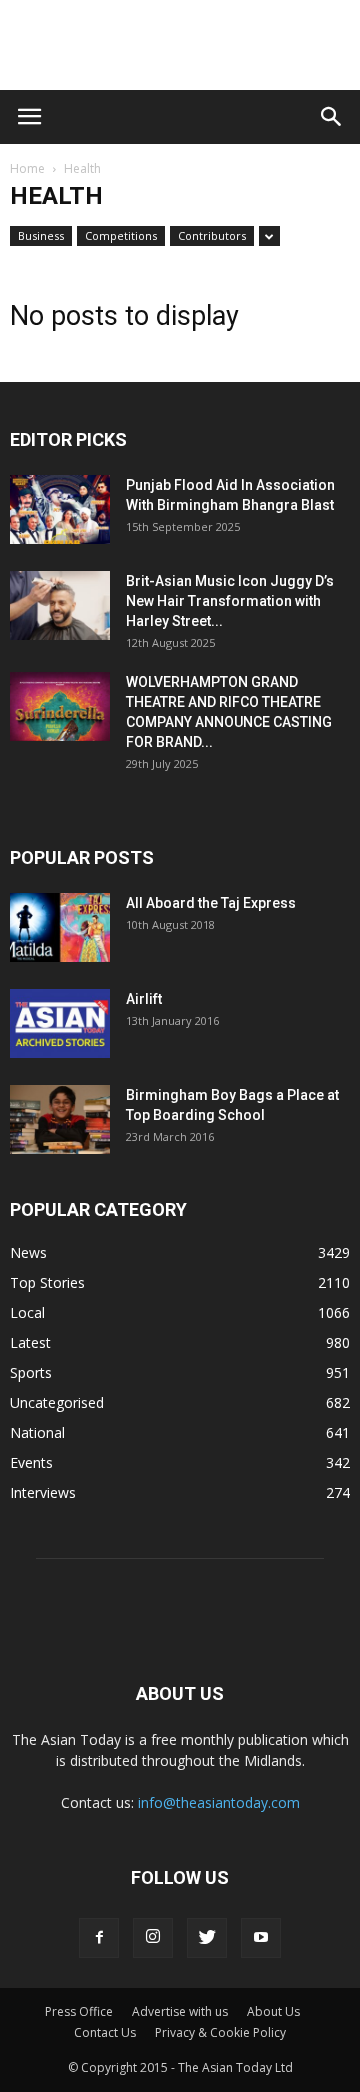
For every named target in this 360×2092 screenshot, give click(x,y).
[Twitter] (207, 1938)
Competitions (121, 235)
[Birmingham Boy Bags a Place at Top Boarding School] (60, 1119)
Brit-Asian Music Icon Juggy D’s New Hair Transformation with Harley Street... (230, 601)
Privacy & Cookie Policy (220, 2032)
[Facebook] (99, 1938)
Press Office (79, 2011)
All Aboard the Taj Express (211, 903)
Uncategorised (57, 1402)
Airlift (144, 999)
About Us (273, 2011)
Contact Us (105, 2032)
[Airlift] (60, 1023)
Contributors (212, 235)
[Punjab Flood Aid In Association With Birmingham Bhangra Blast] (60, 509)
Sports (31, 1372)
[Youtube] (261, 1938)
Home (27, 168)
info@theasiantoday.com (219, 1802)
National (37, 1432)
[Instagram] (153, 1938)
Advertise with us (180, 2011)
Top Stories (47, 1282)
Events (31, 1462)
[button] (332, 117)
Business (41, 235)
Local (27, 1312)
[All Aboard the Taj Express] (60, 927)
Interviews (43, 1492)
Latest (30, 1342)
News (28, 1252)
